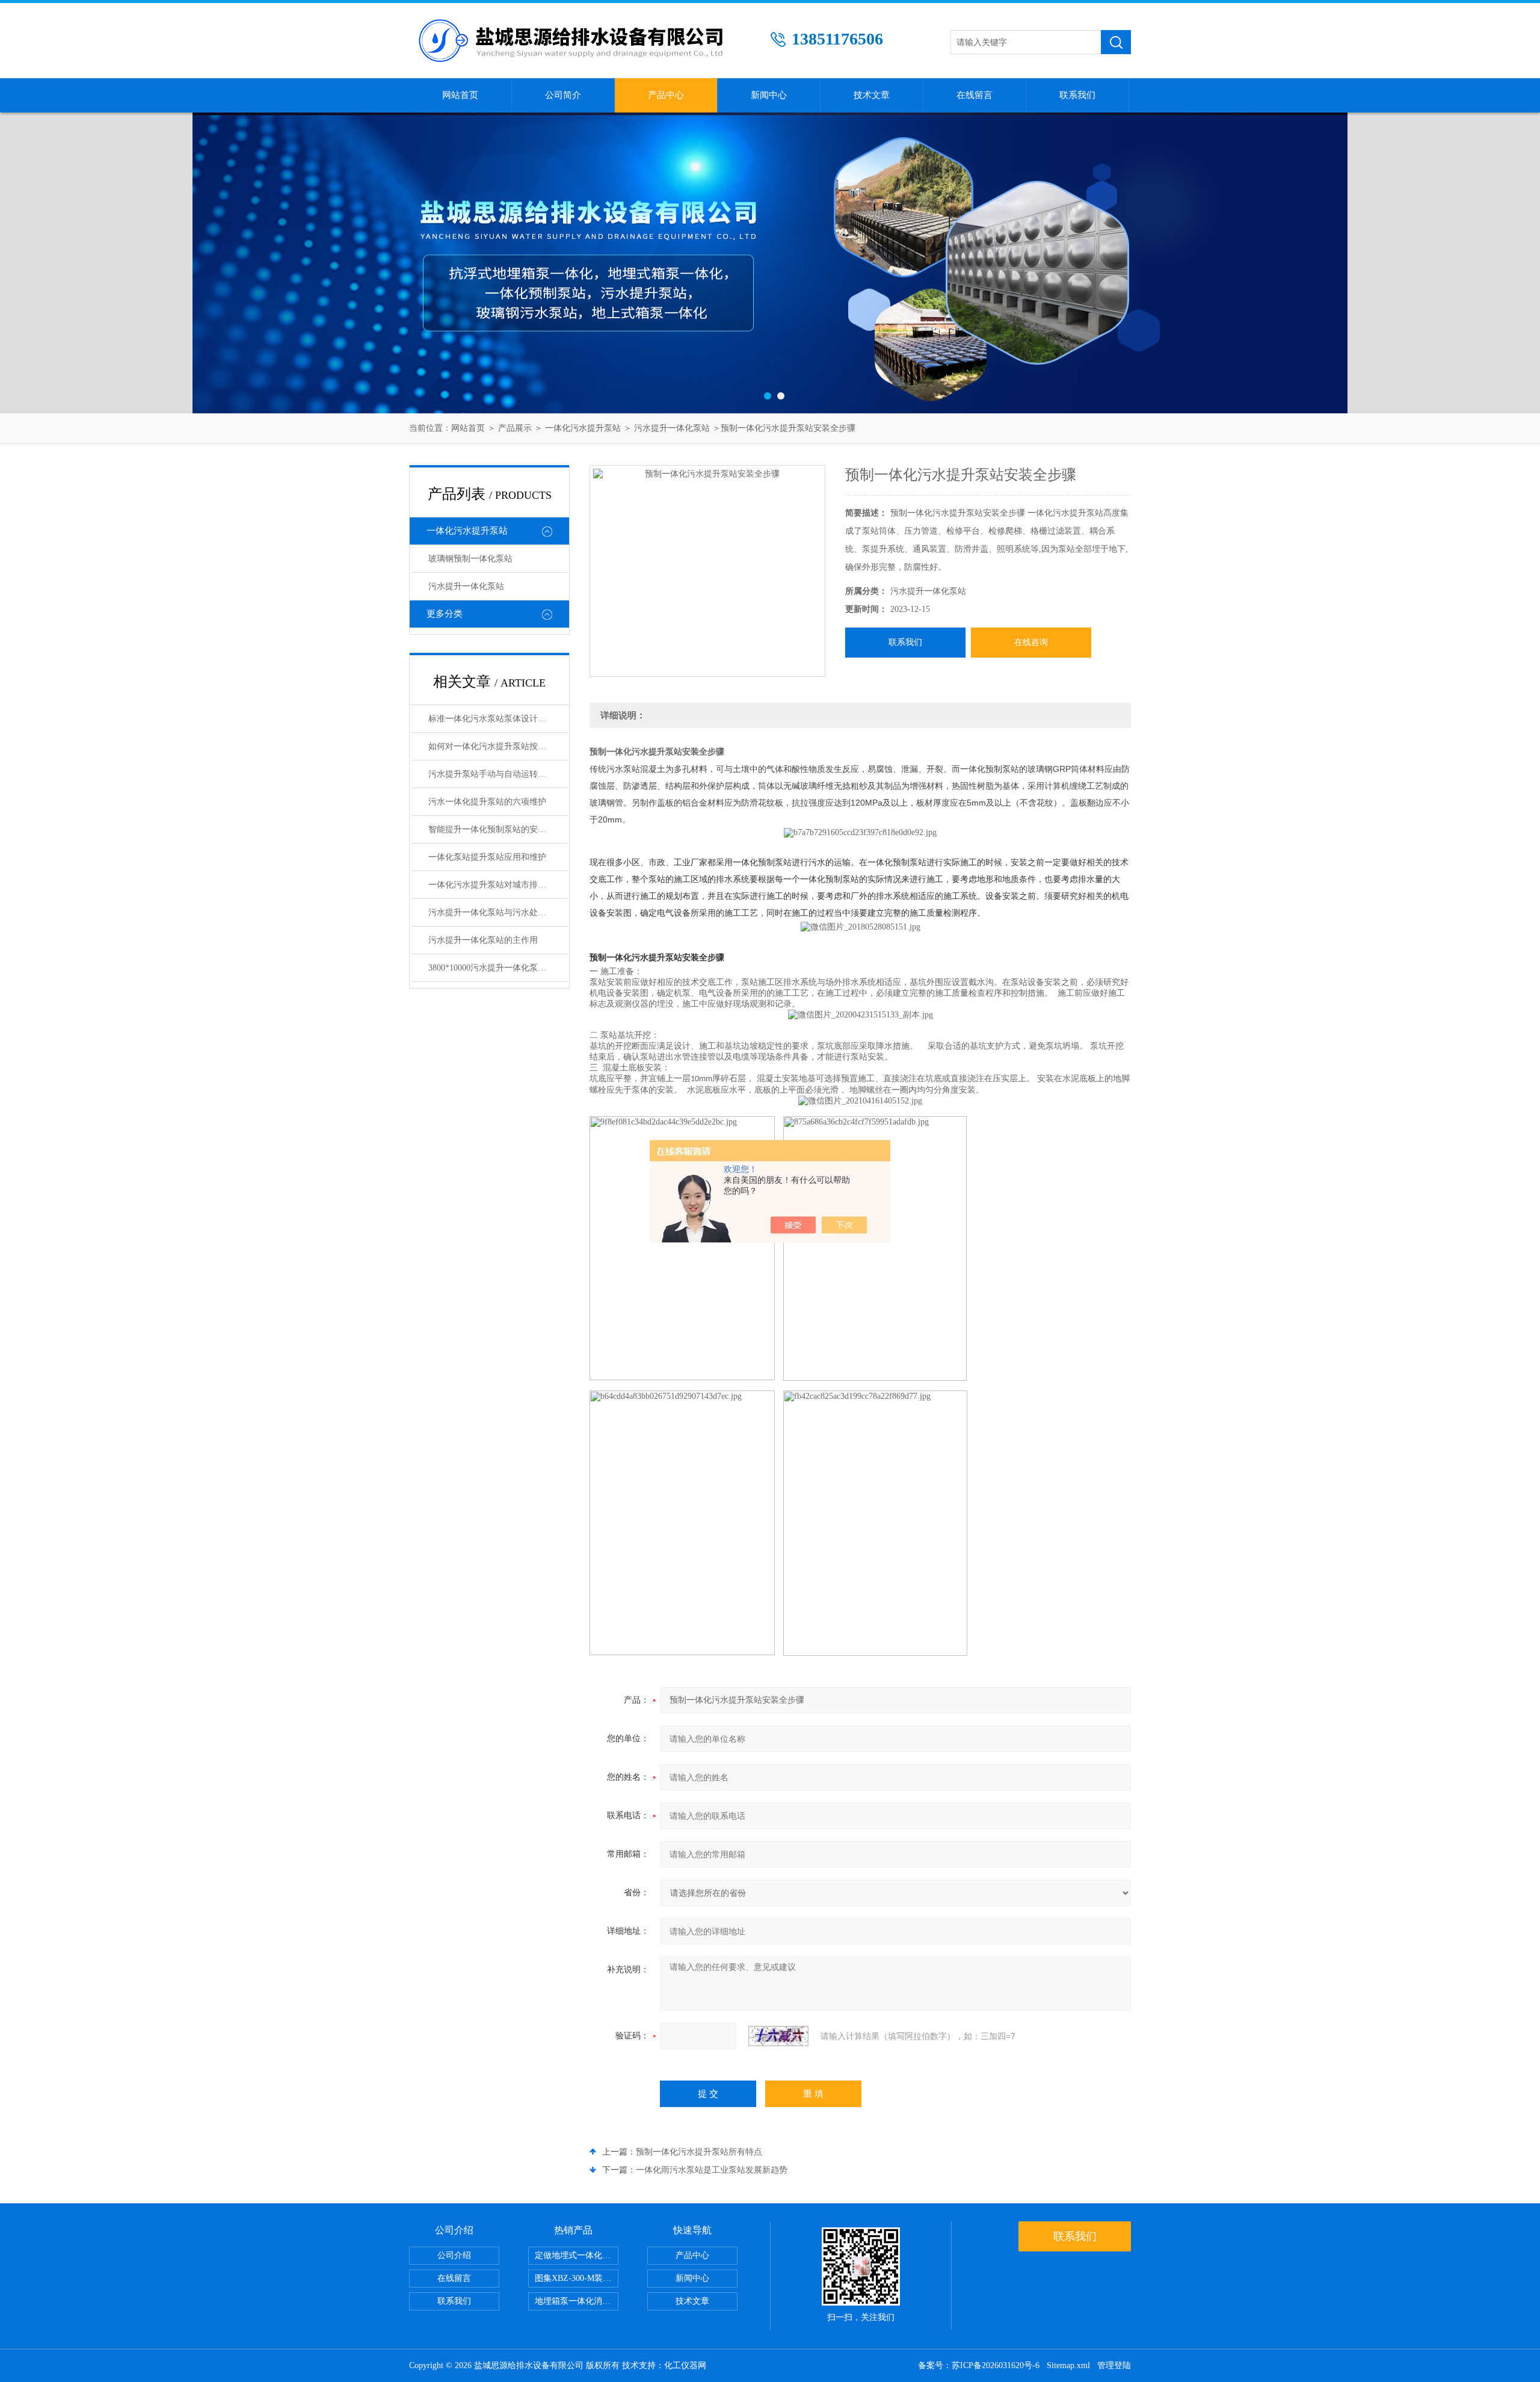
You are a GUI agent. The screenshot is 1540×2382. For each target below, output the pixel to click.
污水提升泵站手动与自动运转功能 (491, 774)
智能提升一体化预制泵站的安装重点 (496, 829)
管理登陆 (1114, 2365)
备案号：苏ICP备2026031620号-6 (979, 2365)
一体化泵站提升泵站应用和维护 (487, 857)
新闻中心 (769, 95)
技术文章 (872, 95)
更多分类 (445, 614)
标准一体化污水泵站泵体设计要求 (491, 719)
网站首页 (460, 95)
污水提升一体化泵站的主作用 (483, 940)
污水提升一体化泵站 (672, 428)
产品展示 (515, 428)
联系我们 (1077, 95)
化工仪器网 (685, 2365)
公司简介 (563, 95)
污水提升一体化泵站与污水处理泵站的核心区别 (498, 912)
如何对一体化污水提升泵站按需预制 (496, 746)
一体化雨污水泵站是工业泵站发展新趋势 (712, 2170)
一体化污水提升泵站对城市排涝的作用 (498, 885)
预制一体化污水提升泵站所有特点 (699, 2152)
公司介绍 (454, 2255)
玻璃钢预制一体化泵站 (470, 559)
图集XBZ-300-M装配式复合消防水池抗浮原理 (577, 2278)
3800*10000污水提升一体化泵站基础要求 (498, 968)
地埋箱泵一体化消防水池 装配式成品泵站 (577, 2301)
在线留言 (975, 95)
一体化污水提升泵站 (583, 428)
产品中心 (666, 95)
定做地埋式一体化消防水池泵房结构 (577, 2255)
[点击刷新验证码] (778, 2036)
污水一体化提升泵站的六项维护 (487, 802)
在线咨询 (1031, 642)
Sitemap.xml (1068, 2365)
